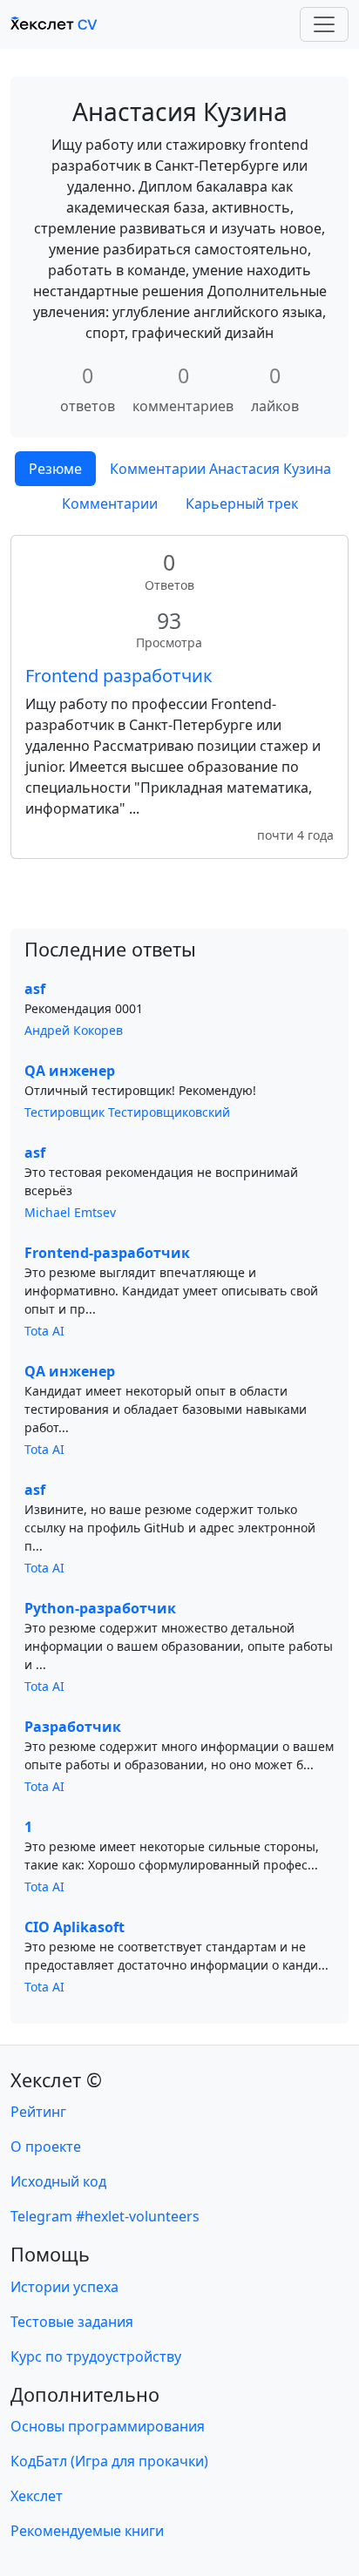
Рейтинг (38, 2112)
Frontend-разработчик (107, 1253)
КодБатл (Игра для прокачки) (109, 2461)
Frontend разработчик (119, 676)
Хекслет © (56, 2080)
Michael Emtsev (70, 1212)
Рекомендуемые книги (87, 2531)
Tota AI (44, 1331)
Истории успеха (64, 2287)
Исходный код (58, 2181)
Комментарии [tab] (110, 504)
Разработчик (73, 1727)
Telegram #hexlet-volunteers (105, 2216)
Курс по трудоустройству (96, 2356)
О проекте (46, 2147)
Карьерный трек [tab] (242, 504)
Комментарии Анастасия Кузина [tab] (220, 469)
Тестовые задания (72, 2322)
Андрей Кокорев (74, 1030)
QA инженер (70, 1071)
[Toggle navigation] (324, 24)
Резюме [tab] (55, 469)
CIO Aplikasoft (75, 1927)
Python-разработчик (100, 1608)
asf (35, 989)
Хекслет (37, 2496)
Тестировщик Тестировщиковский (127, 1112)
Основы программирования (108, 2426)
